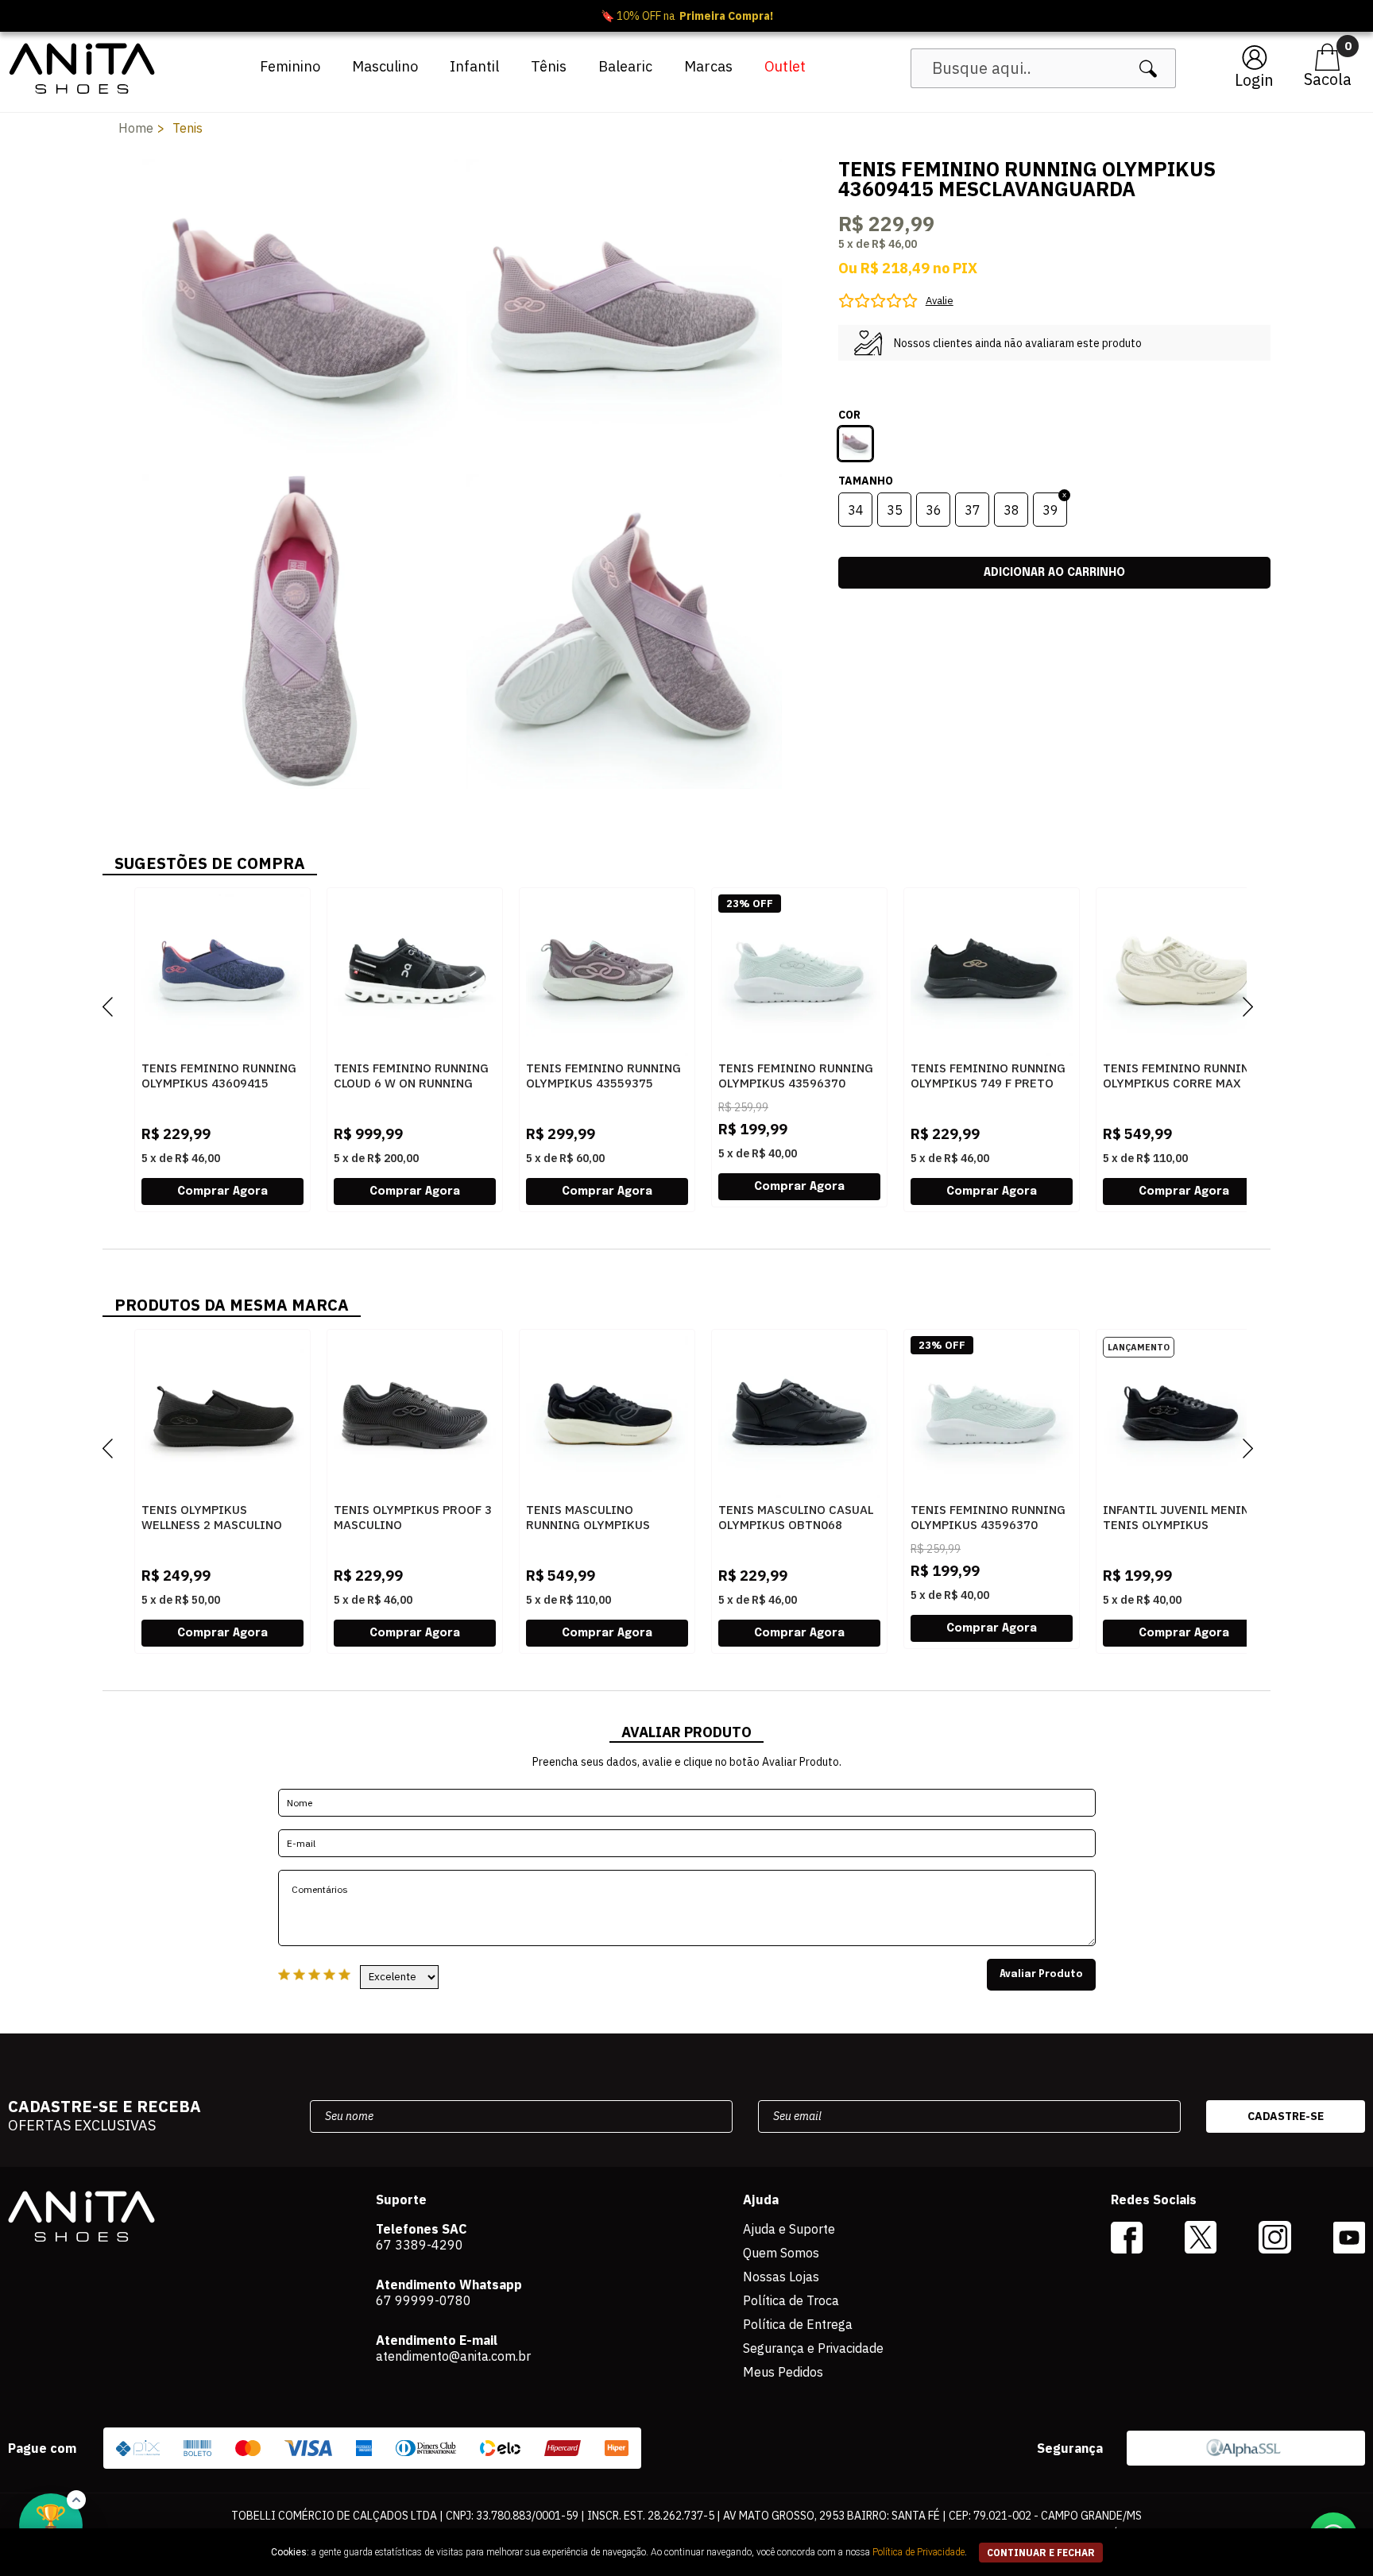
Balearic (625, 66)
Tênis (549, 66)
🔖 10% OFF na (687, 16)
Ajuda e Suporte (789, 2229)
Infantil (474, 66)
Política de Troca (791, 2300)
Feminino (290, 66)
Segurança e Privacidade (813, 2348)
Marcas (708, 66)
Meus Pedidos (783, 2372)
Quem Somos (781, 2253)
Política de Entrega (798, 2324)
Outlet (785, 66)
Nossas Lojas (781, 2277)
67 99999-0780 (424, 2300)
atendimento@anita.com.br (453, 2356)
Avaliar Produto (1041, 1975)
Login (1254, 80)
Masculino (385, 66)
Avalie (940, 301)
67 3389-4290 (420, 2245)
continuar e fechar (1041, 2553)
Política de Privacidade (919, 2552)
